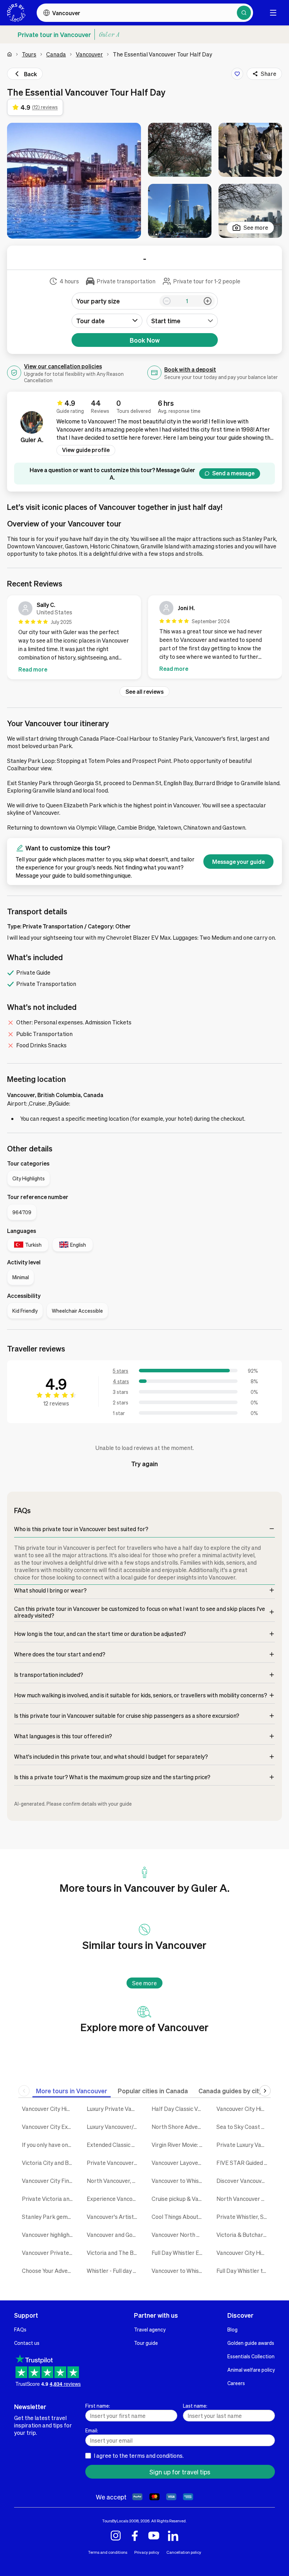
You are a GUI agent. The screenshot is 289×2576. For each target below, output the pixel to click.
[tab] (72, 2091)
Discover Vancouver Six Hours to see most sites (244, 2181)
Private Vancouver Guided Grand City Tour (114, 2163)
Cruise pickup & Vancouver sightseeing (179, 2199)
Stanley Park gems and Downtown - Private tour (49, 2217)
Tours (29, 54)
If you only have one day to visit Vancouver (49, 2145)
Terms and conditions (108, 2552)
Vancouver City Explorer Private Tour (49, 2127)
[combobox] (182, 321)
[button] (74, 181)
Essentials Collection (251, 2356)
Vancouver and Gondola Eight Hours (114, 2235)
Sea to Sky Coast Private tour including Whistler (244, 2127)
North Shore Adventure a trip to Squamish (179, 2127)
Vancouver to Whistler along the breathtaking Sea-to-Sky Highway (179, 2271)
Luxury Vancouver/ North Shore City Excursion (114, 2127)
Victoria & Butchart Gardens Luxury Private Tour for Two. (244, 2235)
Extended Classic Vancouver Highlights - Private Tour (114, 2145)
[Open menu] (273, 13)
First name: (98, 2406)
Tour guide (146, 2343)
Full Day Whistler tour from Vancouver (244, 2271)
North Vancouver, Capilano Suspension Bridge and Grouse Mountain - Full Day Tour (114, 2181)
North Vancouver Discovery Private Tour (244, 2199)
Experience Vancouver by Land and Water (114, 2199)
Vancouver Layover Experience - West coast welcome (179, 2163)
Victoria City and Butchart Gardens (49, 2163)
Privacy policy (147, 2552)
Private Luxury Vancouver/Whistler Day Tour (244, 2145)
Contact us (27, 2343)
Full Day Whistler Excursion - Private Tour (179, 2253)
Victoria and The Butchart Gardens (114, 2253)
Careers (236, 2383)
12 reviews (56, 1403)
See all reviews (144, 691)
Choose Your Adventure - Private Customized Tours (49, 2271)
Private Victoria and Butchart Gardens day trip (49, 2199)
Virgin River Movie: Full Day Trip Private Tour (179, 2145)
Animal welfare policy (251, 2370)
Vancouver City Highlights (49, 2109)
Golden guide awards (251, 2343)
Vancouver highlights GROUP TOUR (49, 2235)
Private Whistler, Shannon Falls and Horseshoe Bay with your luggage (244, 2217)
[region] (144, 639)
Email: (92, 2430)
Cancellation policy (184, 2552)
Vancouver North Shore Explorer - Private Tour (179, 2235)
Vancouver (89, 54)
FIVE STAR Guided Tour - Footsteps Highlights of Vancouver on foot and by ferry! (244, 2163)
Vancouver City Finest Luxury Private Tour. (49, 2181)
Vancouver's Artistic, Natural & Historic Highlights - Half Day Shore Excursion (114, 2217)
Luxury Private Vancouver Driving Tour (114, 2109)
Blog (232, 2329)
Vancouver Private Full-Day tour (49, 2253)
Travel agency (150, 2329)
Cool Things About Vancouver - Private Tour (179, 2217)
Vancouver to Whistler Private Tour (179, 2181)
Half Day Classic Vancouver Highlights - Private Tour (179, 2109)
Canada (56, 54)
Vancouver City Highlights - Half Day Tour (244, 2109)
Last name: (195, 2406)
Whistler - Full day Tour (114, 2271)
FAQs (20, 2329)
